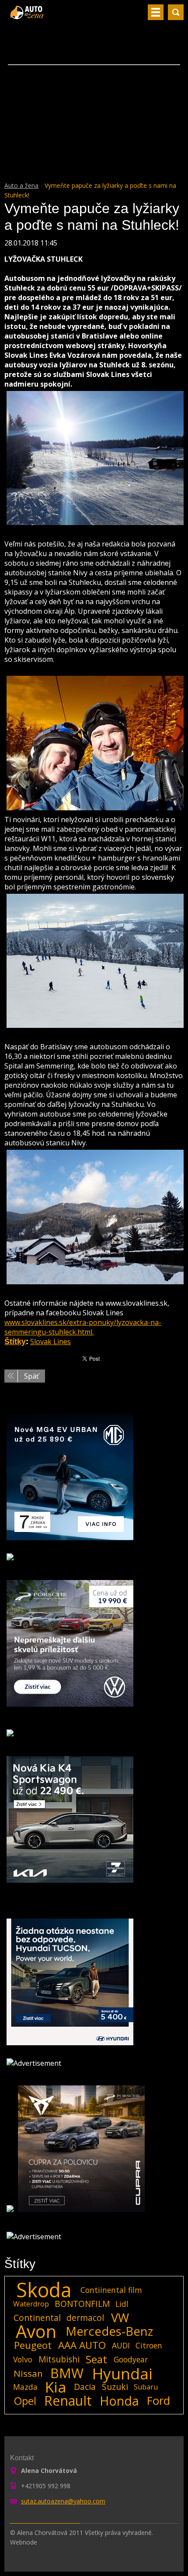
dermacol (85, 2318)
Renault (68, 2401)
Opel (25, 2401)
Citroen (149, 2345)
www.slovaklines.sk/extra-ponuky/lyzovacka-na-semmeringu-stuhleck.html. (83, 1327)
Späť (31, 1376)
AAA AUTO (82, 2345)
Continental (37, 2318)
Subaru (146, 2387)
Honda (119, 2401)
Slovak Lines (50, 1342)
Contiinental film (111, 2290)
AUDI (121, 2345)
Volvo (23, 2359)
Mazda (25, 2387)
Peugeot (33, 2345)
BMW (67, 2373)
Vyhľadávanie (176, 12)
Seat (96, 2359)
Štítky (15, 1342)
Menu (156, 12)
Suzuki (115, 2387)
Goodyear (131, 2359)
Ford (158, 2401)
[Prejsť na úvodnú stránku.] (28, 16)
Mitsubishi (59, 2359)
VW (120, 2318)
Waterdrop (31, 2304)
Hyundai (122, 2373)
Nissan (28, 2373)
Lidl (122, 2304)
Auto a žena (21, 185)
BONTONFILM (82, 2304)
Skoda (44, 2290)
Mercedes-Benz (109, 2331)
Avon (36, 2331)
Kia (56, 2387)
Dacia (85, 2387)
